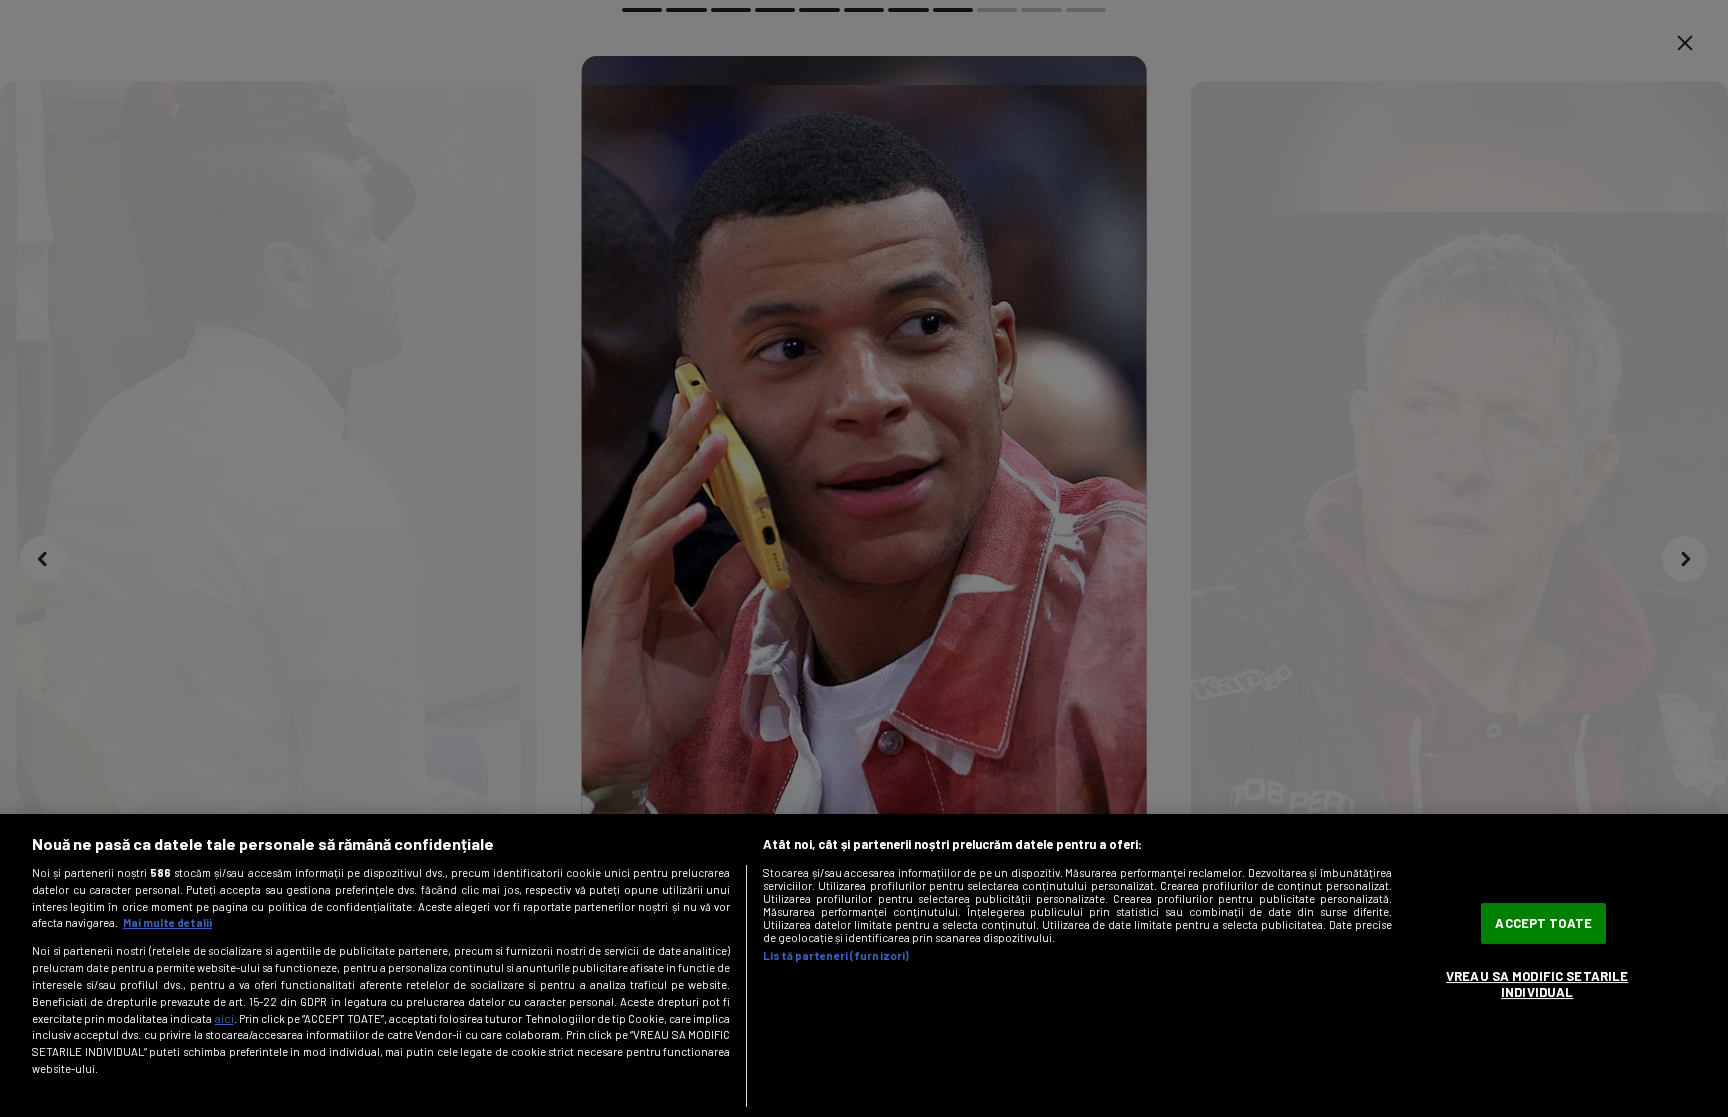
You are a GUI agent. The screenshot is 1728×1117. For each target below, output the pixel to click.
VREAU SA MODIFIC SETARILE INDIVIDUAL (1537, 984)
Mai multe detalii (167, 922)
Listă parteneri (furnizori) (836, 955)
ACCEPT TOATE (1543, 923)
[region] (864, 965)
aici (224, 1018)
